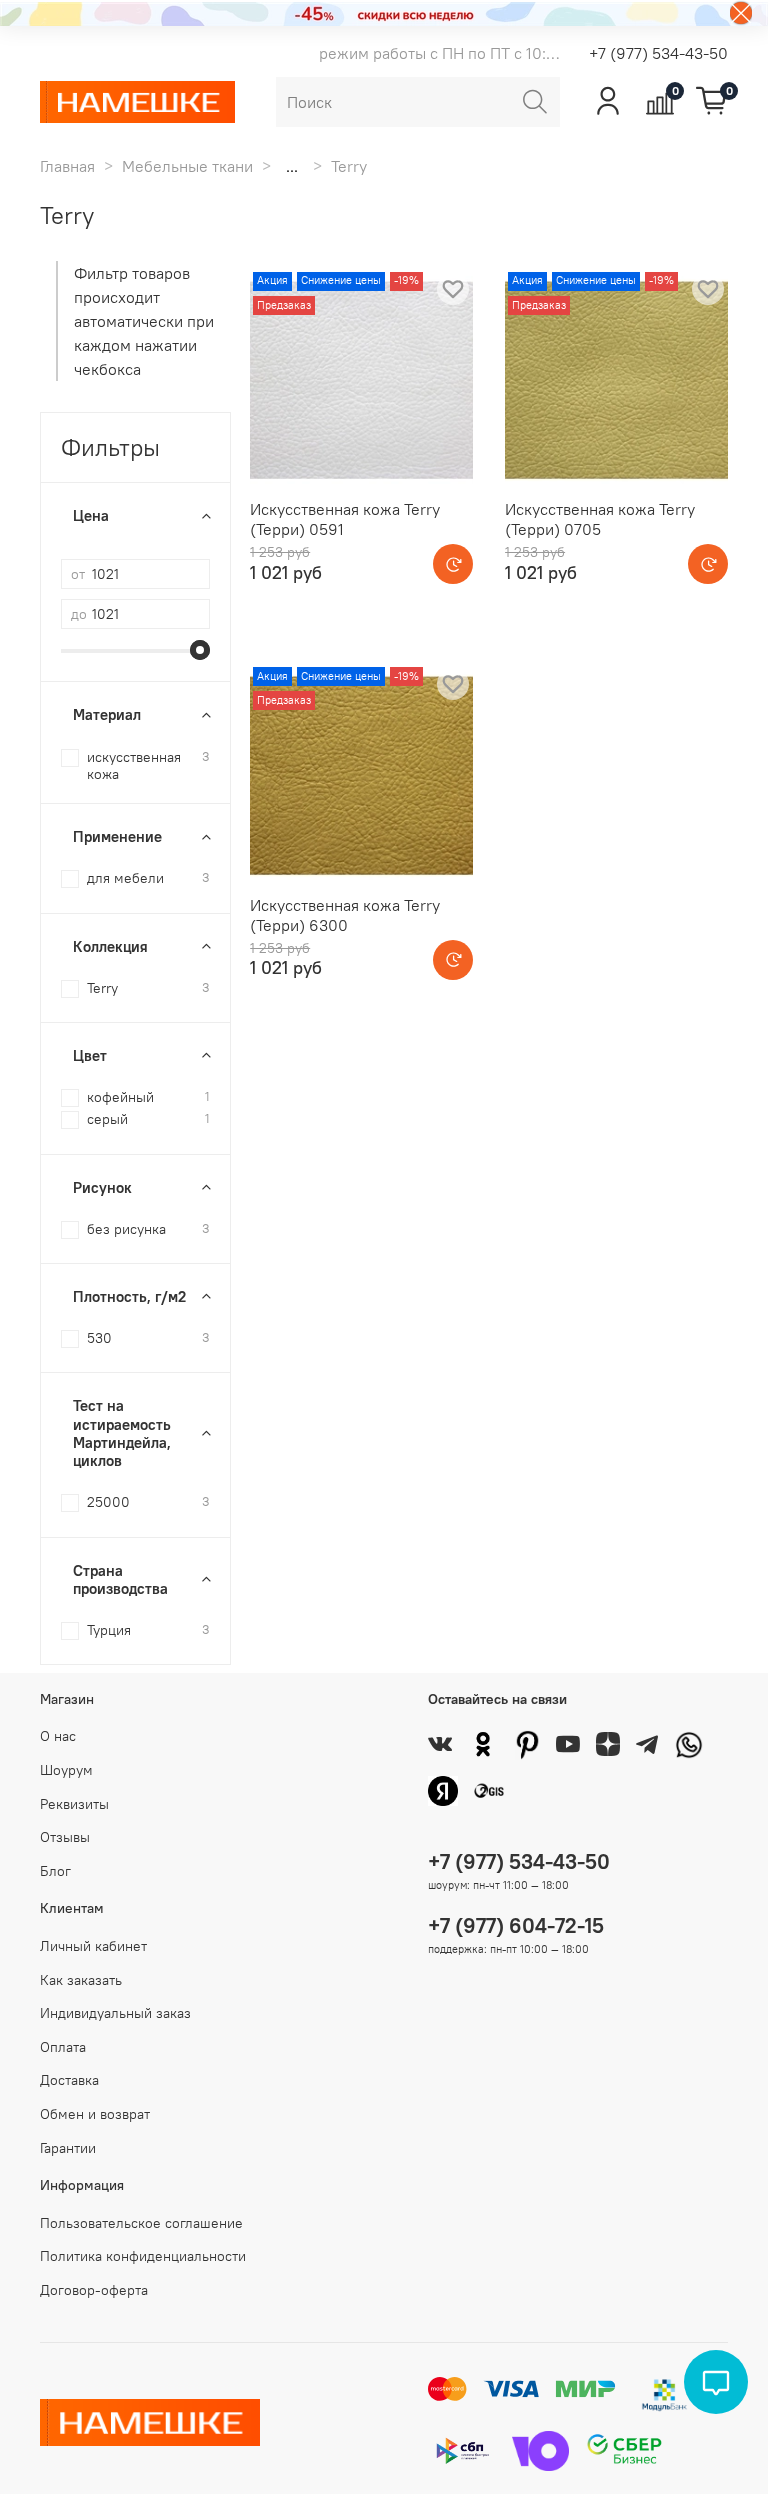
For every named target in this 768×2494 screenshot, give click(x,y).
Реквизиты (74, 1804)
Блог (55, 1871)
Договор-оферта (94, 2290)
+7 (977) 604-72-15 (516, 1925)
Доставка (69, 2080)
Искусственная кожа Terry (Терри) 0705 (600, 519)
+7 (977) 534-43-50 (658, 53)
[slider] (200, 650)
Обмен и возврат (95, 2114)
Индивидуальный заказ (115, 2013)
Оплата (63, 2047)
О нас (58, 1736)
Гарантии (68, 2148)
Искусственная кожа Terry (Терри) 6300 (345, 915)
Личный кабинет (93, 1946)
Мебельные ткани (187, 166)
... (292, 166)
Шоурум (66, 1770)
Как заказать (81, 1980)
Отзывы (65, 1837)
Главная (67, 166)
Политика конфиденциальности (143, 2256)
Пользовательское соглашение (141, 2223)
